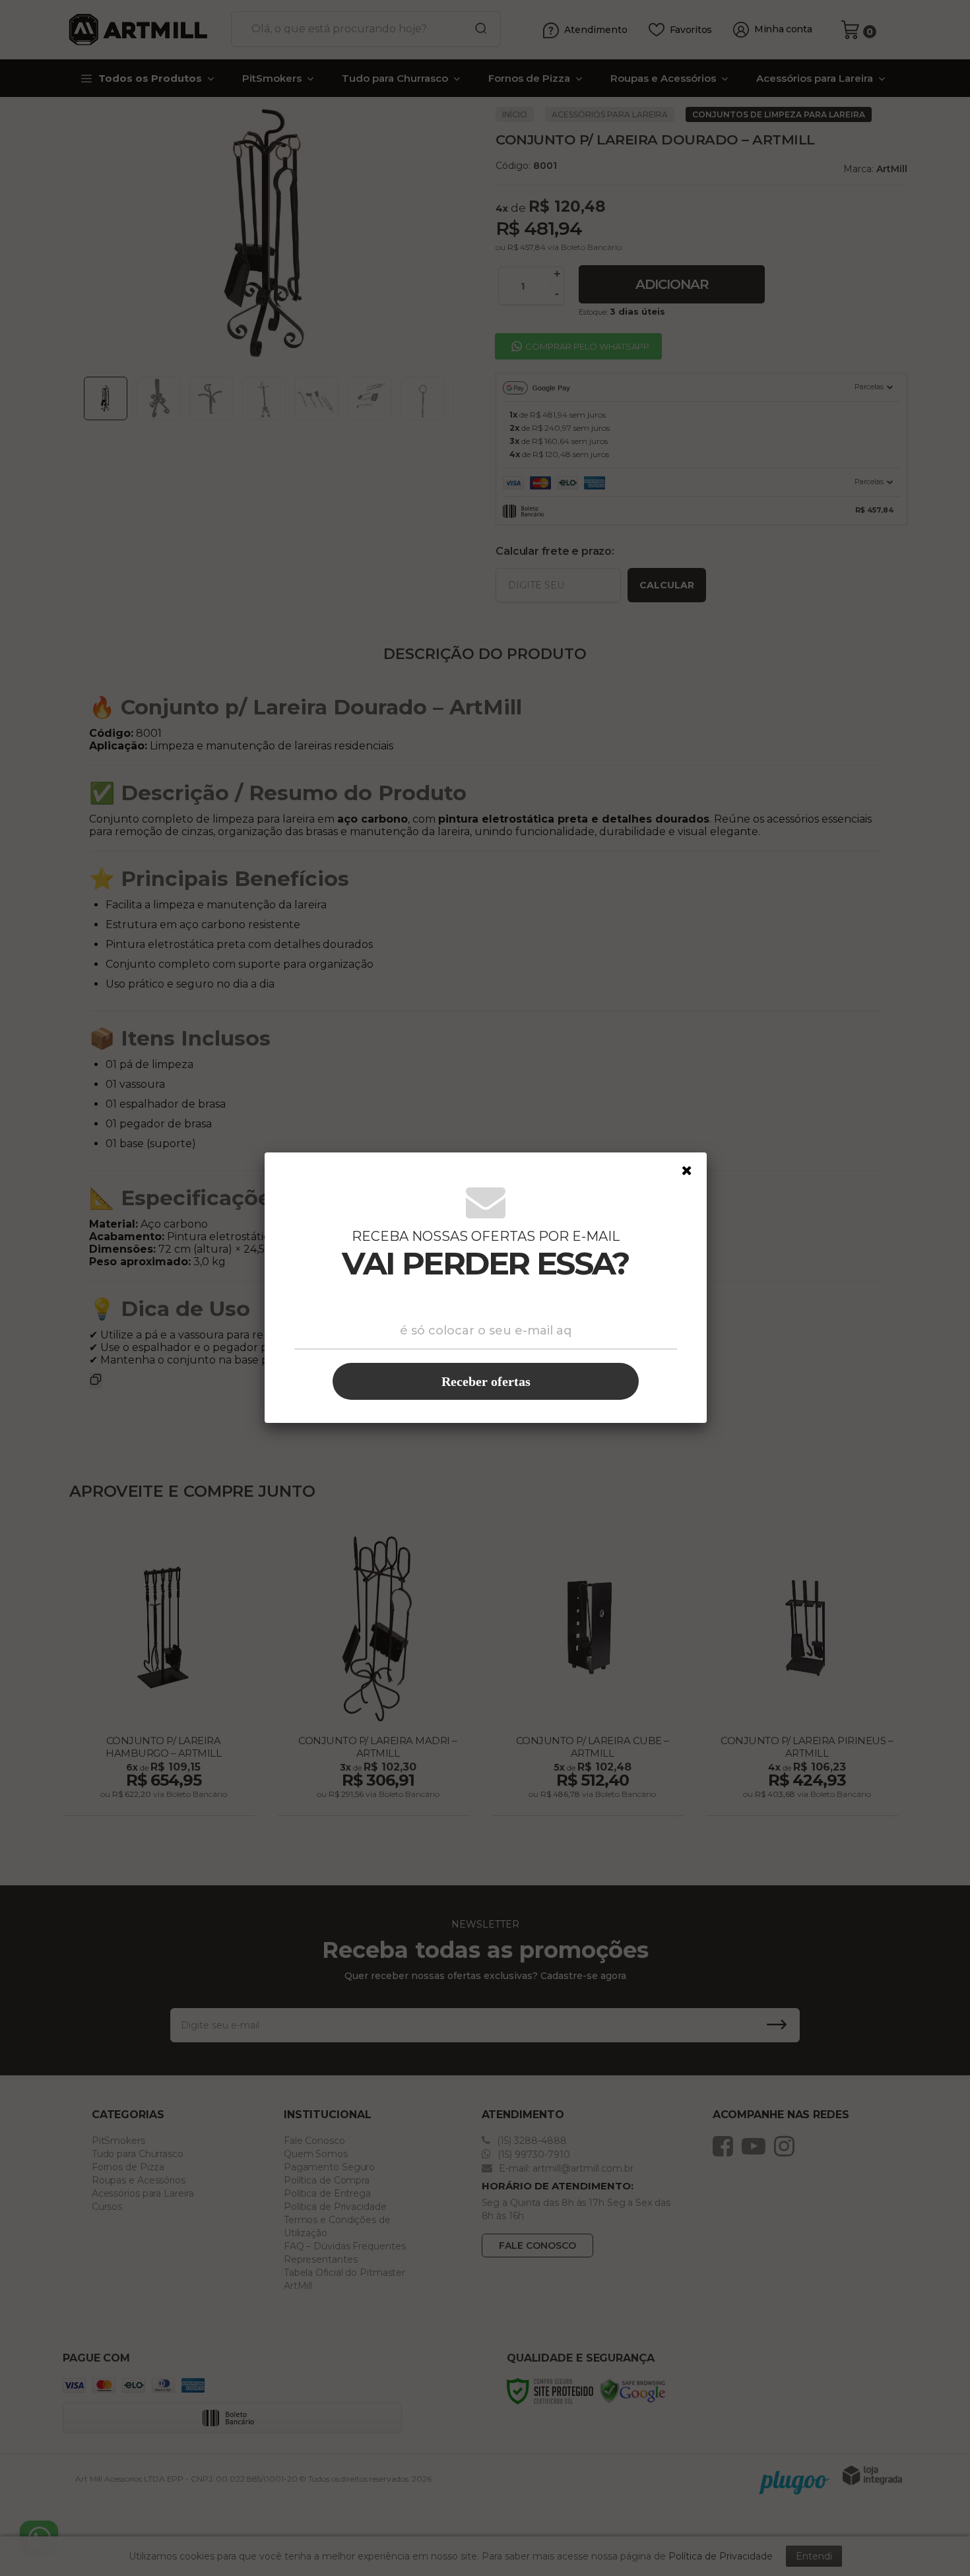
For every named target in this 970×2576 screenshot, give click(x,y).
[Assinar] (486, 1381)
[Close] (687, 1171)
